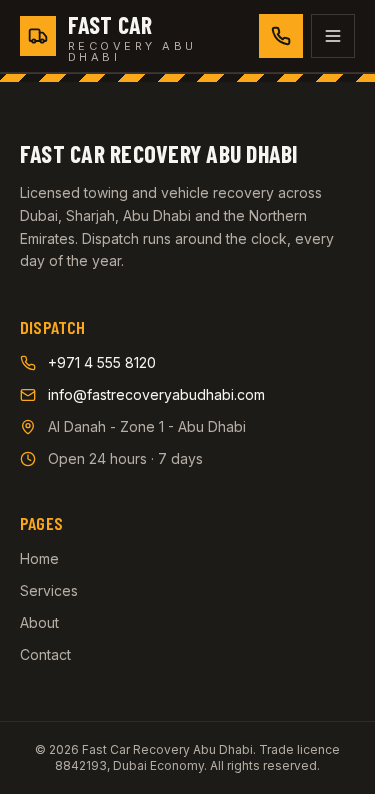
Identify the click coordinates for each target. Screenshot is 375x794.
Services (49, 590)
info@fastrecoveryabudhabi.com (156, 394)
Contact (45, 654)
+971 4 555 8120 (102, 362)
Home (39, 558)
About (39, 622)
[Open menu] (333, 36)
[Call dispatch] (281, 36)
